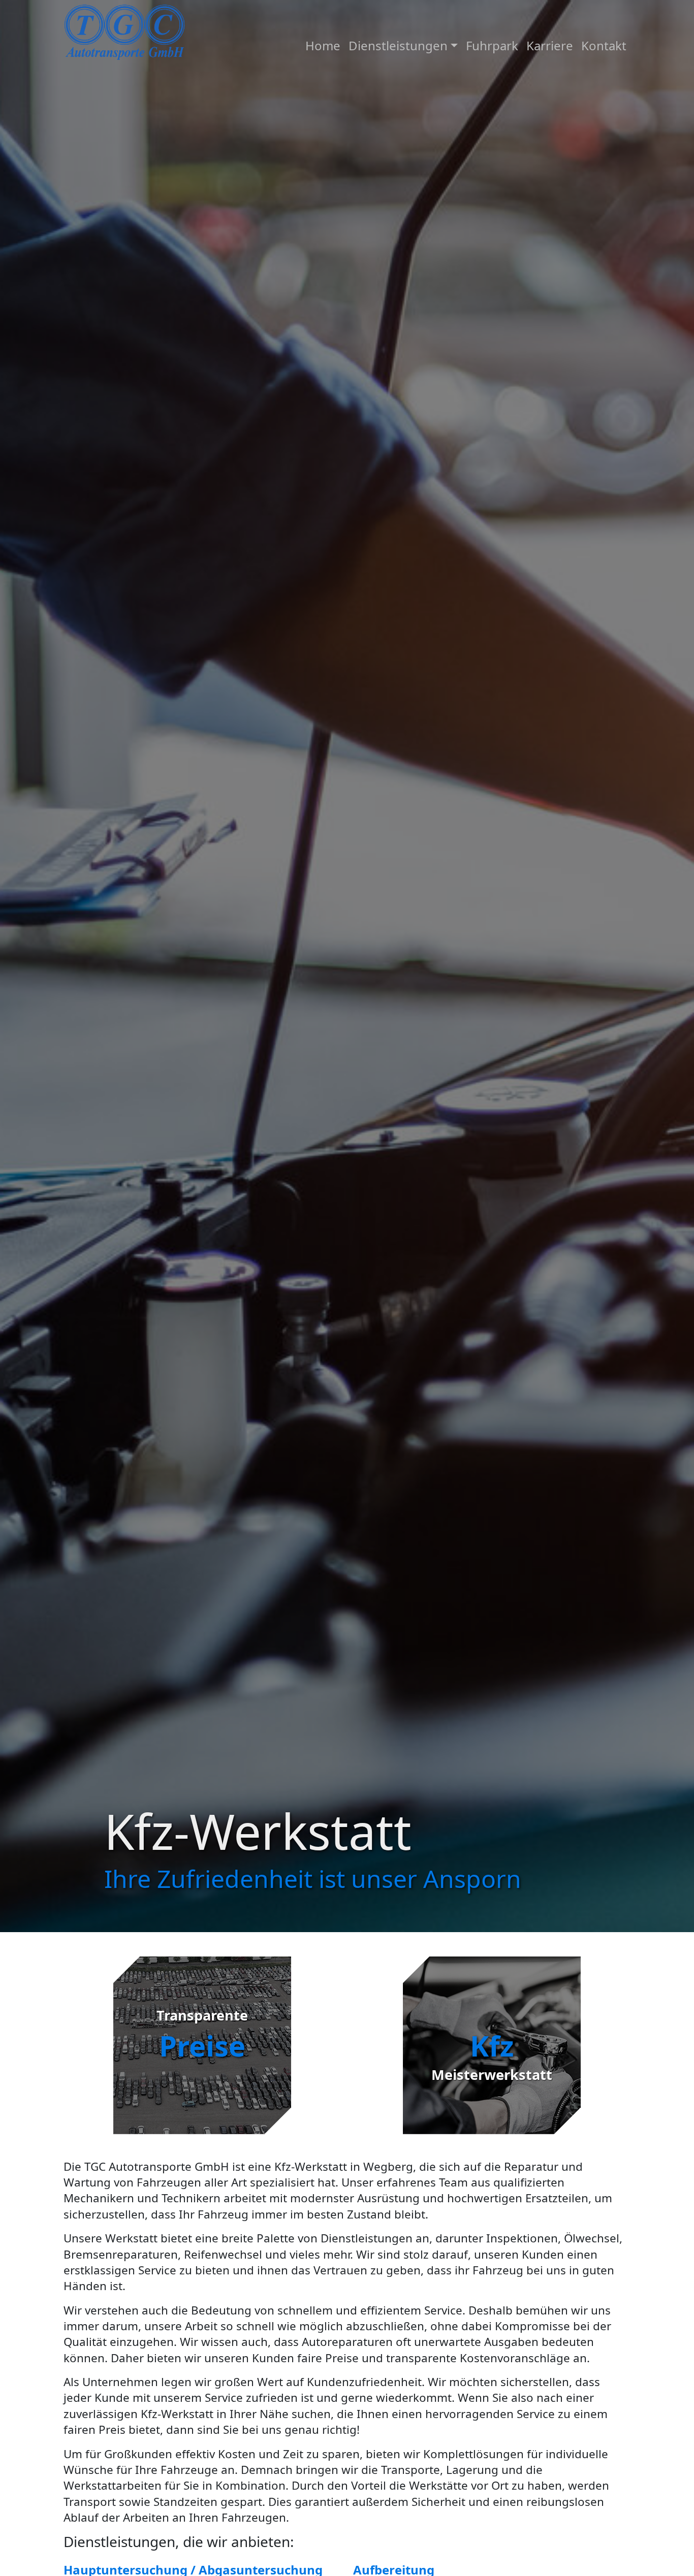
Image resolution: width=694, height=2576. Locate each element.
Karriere (550, 45)
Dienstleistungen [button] (398, 45)
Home (323, 45)
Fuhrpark (492, 45)
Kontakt (604, 45)
